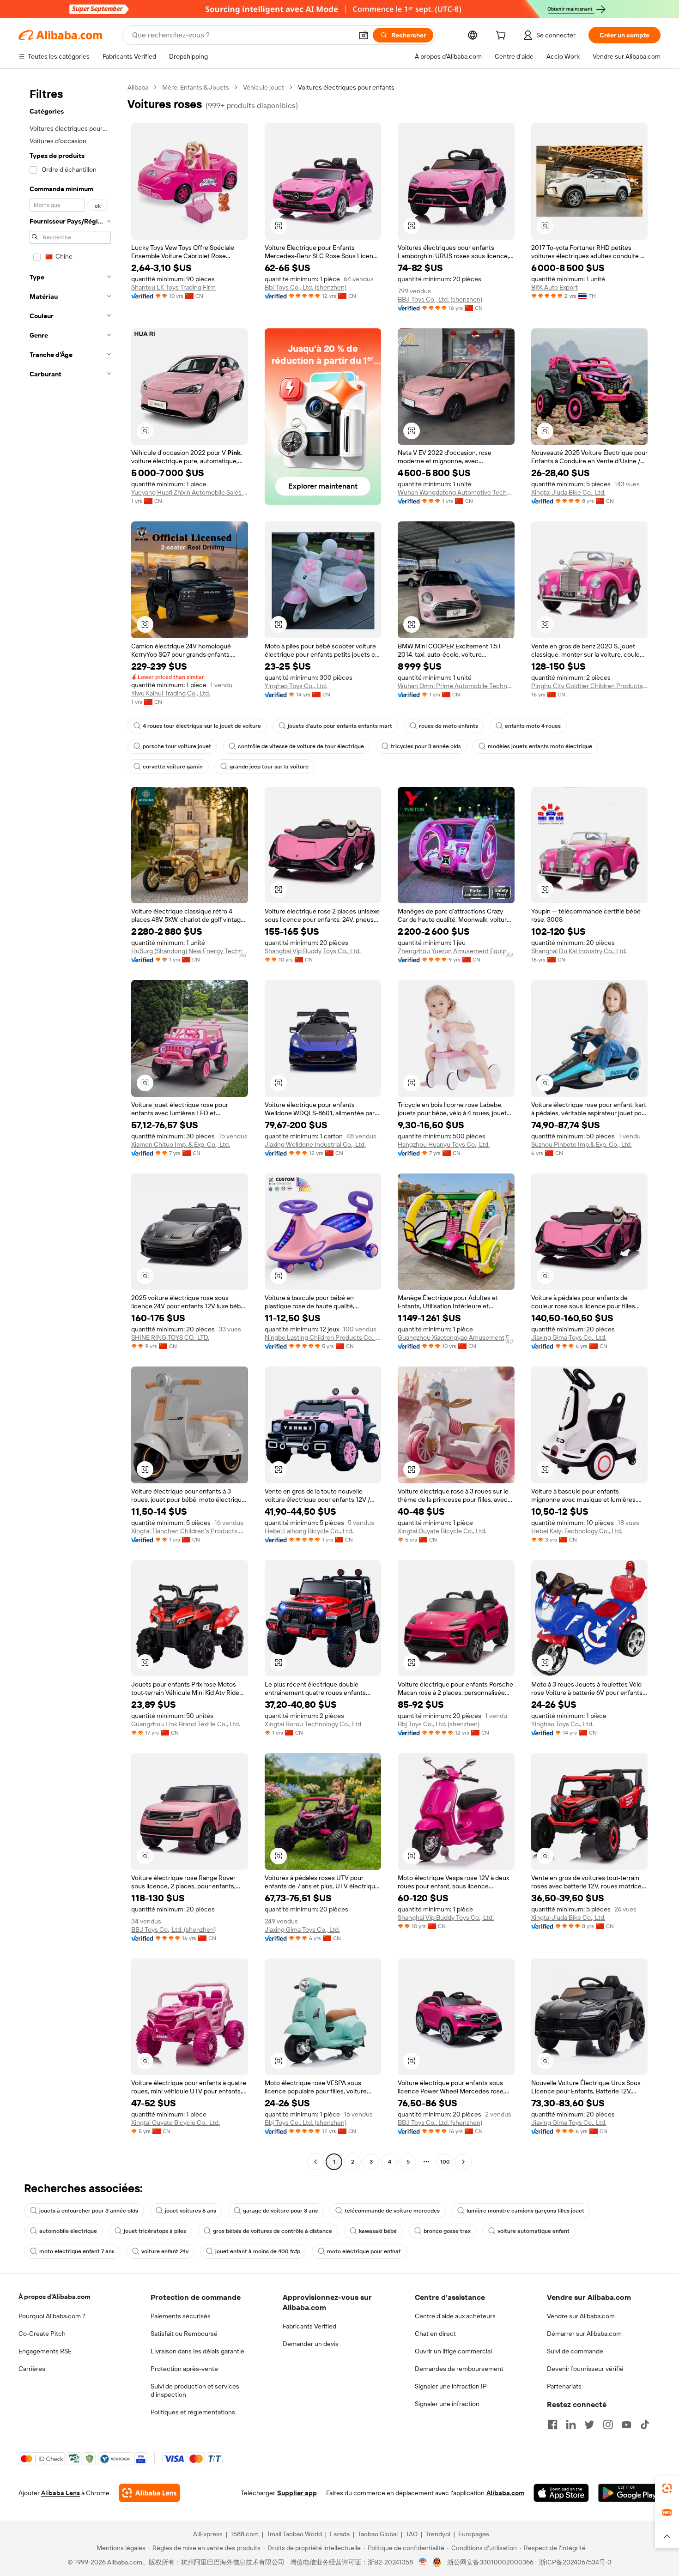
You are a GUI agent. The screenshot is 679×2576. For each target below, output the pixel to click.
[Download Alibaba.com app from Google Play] (629, 2493)
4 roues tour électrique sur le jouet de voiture (202, 726)
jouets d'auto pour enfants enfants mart (340, 726)
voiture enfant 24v (165, 2251)
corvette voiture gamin (173, 767)
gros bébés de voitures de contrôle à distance (273, 2231)
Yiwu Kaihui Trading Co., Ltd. (171, 693)
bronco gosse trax (447, 2231)
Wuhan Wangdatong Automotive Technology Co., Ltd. (456, 492)
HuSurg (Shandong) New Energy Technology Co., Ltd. (190, 951)
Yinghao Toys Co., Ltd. (296, 686)
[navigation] (70, 1126)
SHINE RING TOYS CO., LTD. (170, 1337)
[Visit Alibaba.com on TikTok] (645, 2425)
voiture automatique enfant (533, 2231)
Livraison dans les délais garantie (197, 2351)
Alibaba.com (505, 2493)
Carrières (32, 2369)
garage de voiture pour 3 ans (280, 2211)
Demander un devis (311, 2344)
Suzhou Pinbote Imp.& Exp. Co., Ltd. (582, 1144)
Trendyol (438, 2534)
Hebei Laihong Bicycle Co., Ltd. (309, 1531)
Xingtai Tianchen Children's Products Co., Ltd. (190, 1531)
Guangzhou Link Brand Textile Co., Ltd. (186, 1724)
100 (445, 2162)
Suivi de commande (575, 2351)
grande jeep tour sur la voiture (269, 767)
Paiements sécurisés (181, 2316)
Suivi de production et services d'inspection (195, 2390)
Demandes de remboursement (459, 2369)
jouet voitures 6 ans (191, 2211)
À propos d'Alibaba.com (54, 2297)
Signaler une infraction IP (451, 2386)
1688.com (245, 2534)
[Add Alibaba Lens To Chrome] (149, 2493)
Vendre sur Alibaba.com (581, 2316)
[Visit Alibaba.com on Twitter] (589, 2425)
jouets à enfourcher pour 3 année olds (89, 2211)
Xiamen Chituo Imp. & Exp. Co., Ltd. (181, 1144)
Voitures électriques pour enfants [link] (346, 87)
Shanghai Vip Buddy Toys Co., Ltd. (313, 951)
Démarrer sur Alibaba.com (584, 2334)
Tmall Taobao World (294, 2534)
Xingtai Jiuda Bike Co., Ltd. (568, 492)
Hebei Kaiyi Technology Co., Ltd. (577, 1531)
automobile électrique (68, 2231)
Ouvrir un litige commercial (453, 2351)
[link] (667, 2488)
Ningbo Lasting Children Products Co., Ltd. (323, 1337)
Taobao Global (378, 2534)
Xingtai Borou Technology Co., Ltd (313, 1724)
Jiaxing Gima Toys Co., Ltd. (569, 1337)
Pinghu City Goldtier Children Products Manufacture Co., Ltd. (590, 686)
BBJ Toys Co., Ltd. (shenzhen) (440, 299)
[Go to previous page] (315, 2162)
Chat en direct (435, 2334)
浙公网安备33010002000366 (490, 2562)
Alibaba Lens (61, 2493)
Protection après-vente (184, 2369)
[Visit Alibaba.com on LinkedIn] (571, 2425)
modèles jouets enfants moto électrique (540, 746)
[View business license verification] (423, 2562)
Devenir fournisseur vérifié (585, 2369)
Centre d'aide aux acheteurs (455, 2316)
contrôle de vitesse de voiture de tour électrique (301, 746)
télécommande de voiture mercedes (392, 2211)
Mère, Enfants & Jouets (196, 87)
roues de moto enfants (449, 726)
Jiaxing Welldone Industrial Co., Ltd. (315, 1144)
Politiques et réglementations (193, 2412)
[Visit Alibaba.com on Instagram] (608, 2425)
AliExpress (208, 2534)
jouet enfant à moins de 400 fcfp (258, 2251)
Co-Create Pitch (42, 2334)
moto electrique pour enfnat (364, 2251)
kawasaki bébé (378, 2231)
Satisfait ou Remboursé (184, 2334)
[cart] (503, 36)
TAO (412, 2534)
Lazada (340, 2534)
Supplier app (297, 2493)
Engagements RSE (45, 2351)
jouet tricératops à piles (155, 2231)
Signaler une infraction (447, 2404)
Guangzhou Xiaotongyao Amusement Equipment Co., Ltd (456, 1337)
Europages (474, 2534)
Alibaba (138, 87)
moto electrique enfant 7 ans (77, 2251)
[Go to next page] (463, 2162)
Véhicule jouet (264, 87)
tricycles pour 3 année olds (426, 746)
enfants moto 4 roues (533, 726)
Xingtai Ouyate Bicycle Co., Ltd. (442, 1531)
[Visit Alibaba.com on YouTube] (626, 2425)
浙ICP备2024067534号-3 (575, 2562)
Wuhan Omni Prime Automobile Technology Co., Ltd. (456, 686)
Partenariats (564, 2386)
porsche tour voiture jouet (177, 746)
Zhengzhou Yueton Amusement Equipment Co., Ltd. (456, 951)
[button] (364, 35)
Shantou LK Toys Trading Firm (173, 287)
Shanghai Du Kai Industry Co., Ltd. (579, 951)
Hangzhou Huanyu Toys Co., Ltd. (444, 1144)
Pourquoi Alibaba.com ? (52, 2316)
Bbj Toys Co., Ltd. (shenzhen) (306, 287)
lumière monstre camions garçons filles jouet (525, 2211)
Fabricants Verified (309, 2326)
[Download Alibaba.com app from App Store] (561, 2493)
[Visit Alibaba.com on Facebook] (552, 2425)
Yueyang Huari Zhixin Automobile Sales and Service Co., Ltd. (190, 492)
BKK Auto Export (555, 287)
